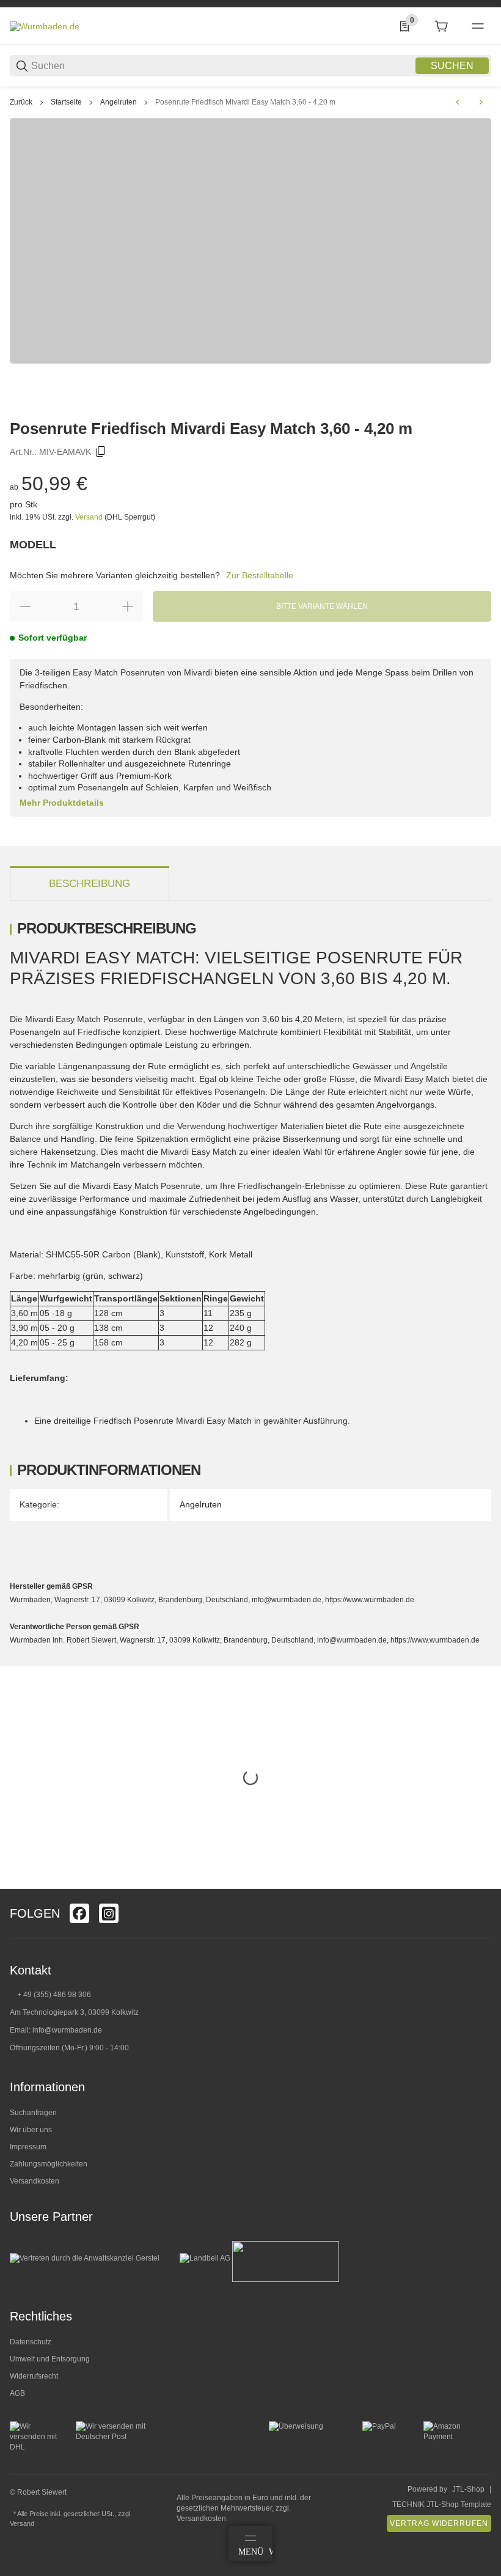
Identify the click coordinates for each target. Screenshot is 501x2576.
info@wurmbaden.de (67, 2030)
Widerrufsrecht (34, 2376)
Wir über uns (31, 2130)
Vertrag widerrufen (439, 2523)
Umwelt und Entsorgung (50, 2359)
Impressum (28, 2147)
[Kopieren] (101, 452)
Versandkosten (35, 2181)
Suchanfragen (33, 2113)
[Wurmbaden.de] (45, 26)
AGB (17, 2393)
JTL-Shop (468, 2489)
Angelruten (119, 102)
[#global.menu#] (478, 26)
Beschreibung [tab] (90, 884)
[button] (481, 1884)
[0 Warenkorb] (441, 26)
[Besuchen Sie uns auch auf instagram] (109, 1913)
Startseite (66, 102)
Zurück (21, 102)
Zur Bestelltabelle (260, 575)
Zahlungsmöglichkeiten (49, 2164)
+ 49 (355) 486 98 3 (50, 1995)
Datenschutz (31, 2342)
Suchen (452, 66)
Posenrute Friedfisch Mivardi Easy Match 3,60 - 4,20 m (245, 102)
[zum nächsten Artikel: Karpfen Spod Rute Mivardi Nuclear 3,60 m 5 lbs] (481, 102)
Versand (90, 517)
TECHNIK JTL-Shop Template (442, 2504)
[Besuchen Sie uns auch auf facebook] (79, 1913)
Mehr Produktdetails (62, 803)
